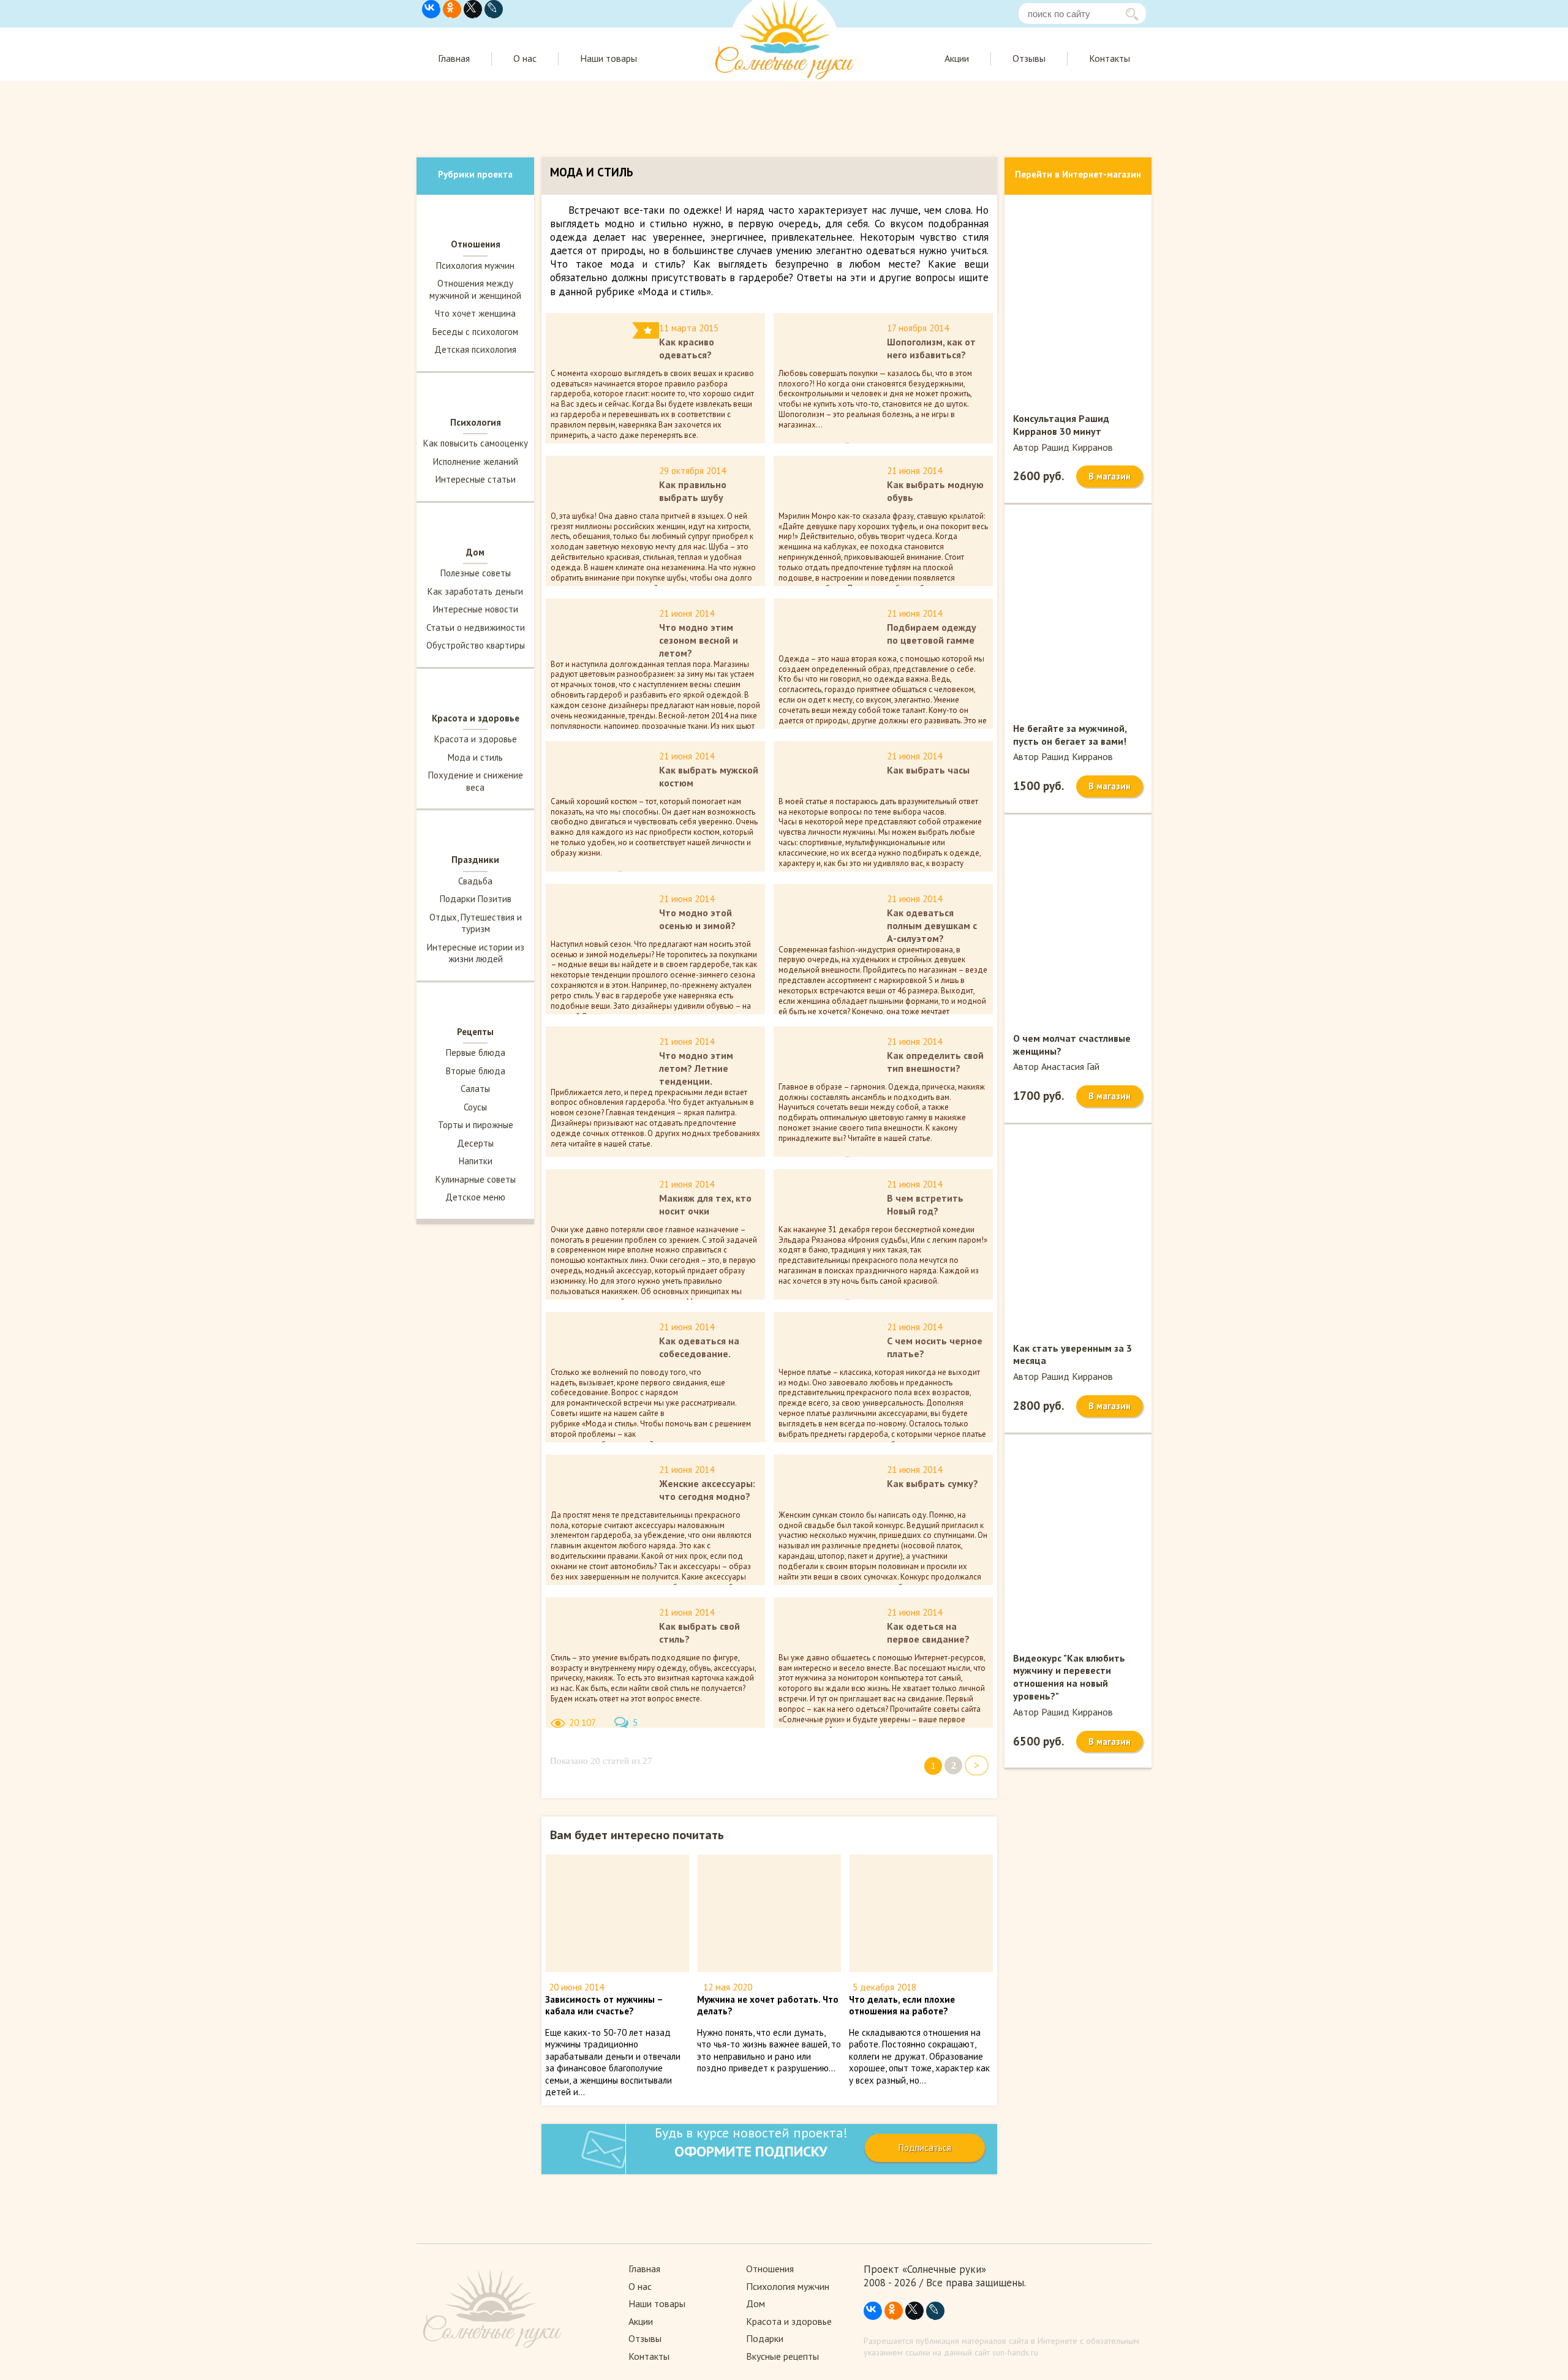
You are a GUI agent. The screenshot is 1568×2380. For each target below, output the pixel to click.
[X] (473, 9)
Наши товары (609, 58)
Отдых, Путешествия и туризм (476, 923)
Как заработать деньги (475, 591)
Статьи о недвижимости (476, 627)
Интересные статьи (476, 479)
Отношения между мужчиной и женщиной (475, 289)
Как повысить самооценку (476, 443)
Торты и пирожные (476, 1125)
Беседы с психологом (475, 332)
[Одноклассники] (452, 9)
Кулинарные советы (476, 1179)
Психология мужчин (475, 265)
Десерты (475, 1143)
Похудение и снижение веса (476, 781)
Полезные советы (476, 573)
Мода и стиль (475, 757)
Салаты (475, 1089)
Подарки (765, 2338)
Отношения (770, 2269)
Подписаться (925, 2148)
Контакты (1110, 58)
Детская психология (475, 349)
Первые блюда (476, 1053)
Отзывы (1029, 58)
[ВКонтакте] (431, 9)
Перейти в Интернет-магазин (1078, 174)
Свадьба (475, 881)
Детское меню (475, 1197)
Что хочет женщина (475, 313)
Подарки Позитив (476, 899)
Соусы (475, 1107)
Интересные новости (476, 609)
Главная (454, 58)
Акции (957, 58)
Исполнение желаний (476, 461)
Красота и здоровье (476, 739)
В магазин (1110, 476)
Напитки (476, 1161)
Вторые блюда (476, 1071)
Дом (756, 2303)
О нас (525, 58)
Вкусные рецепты (782, 2356)
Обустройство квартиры (476, 645)
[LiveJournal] (494, 9)
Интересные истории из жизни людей (476, 953)
